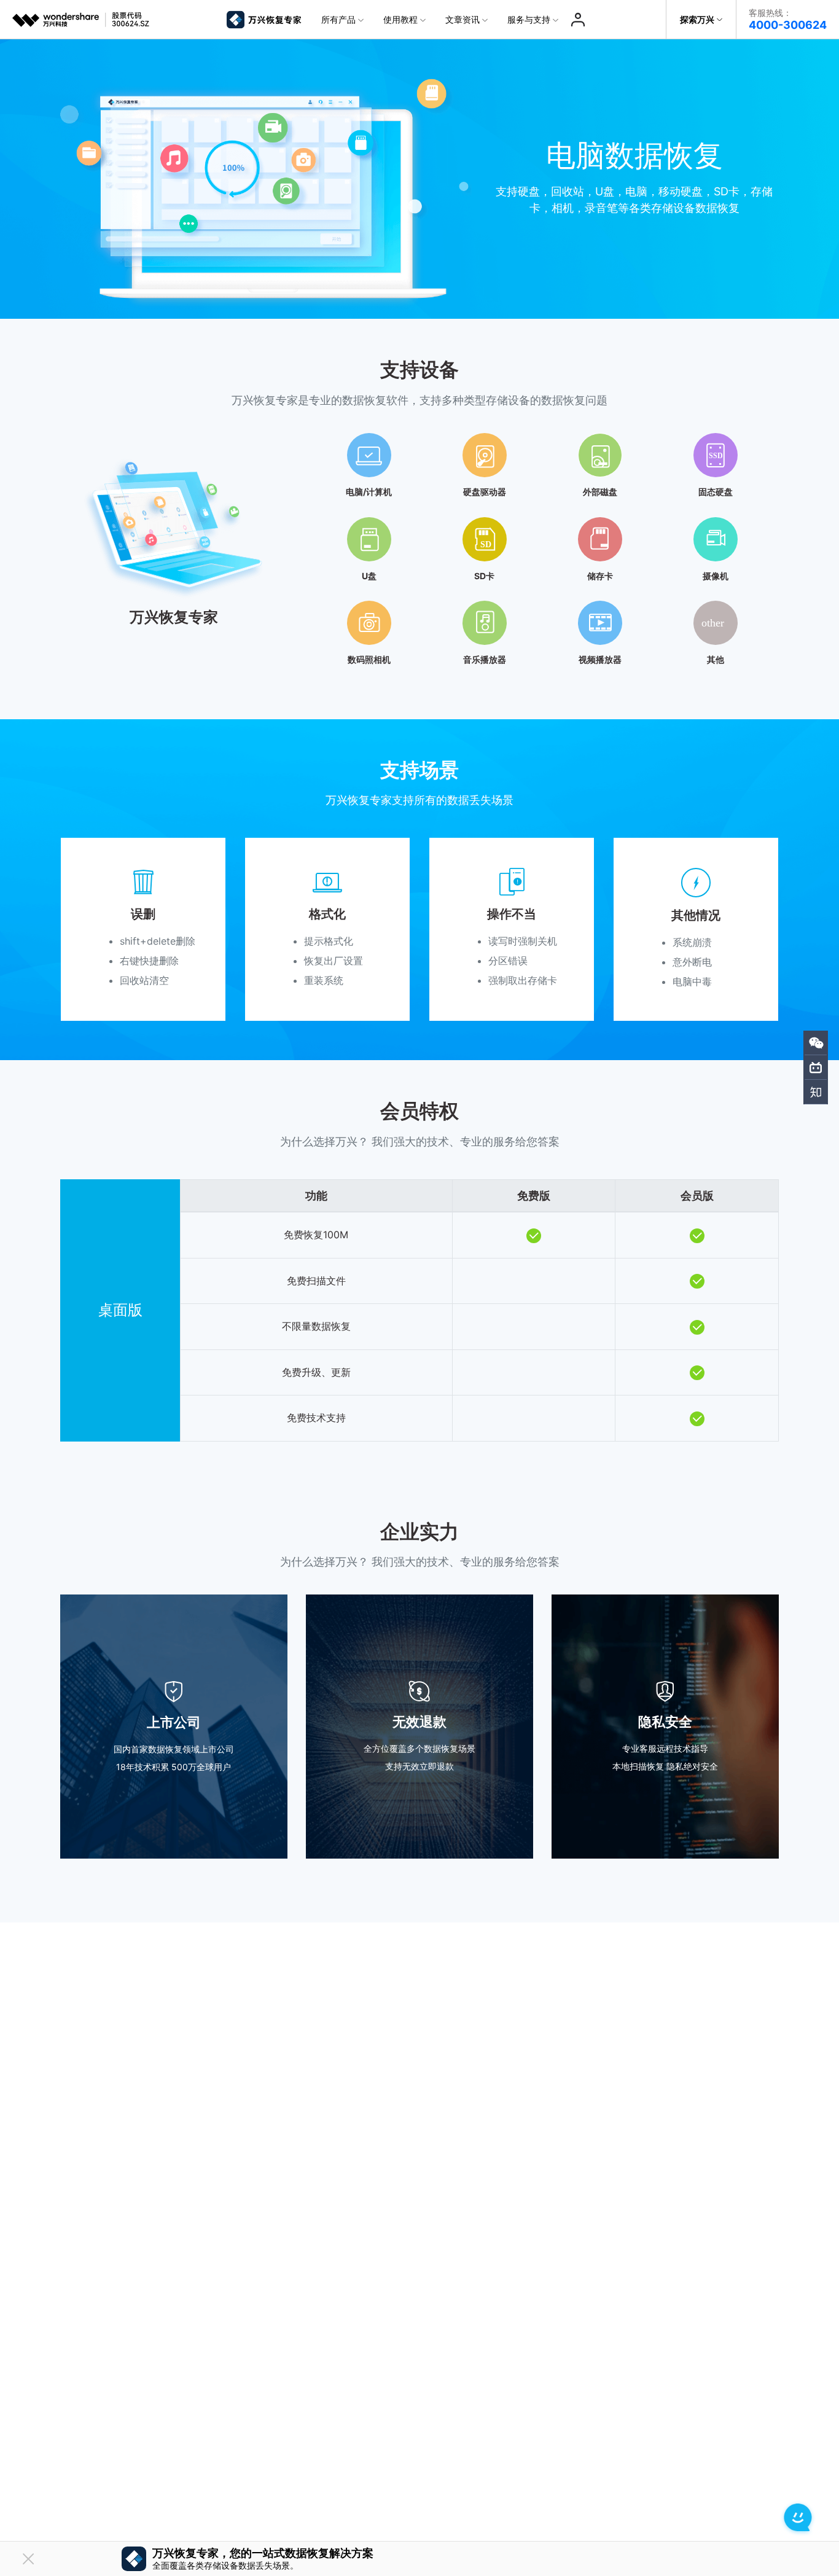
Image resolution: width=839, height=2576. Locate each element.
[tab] (419, 544)
